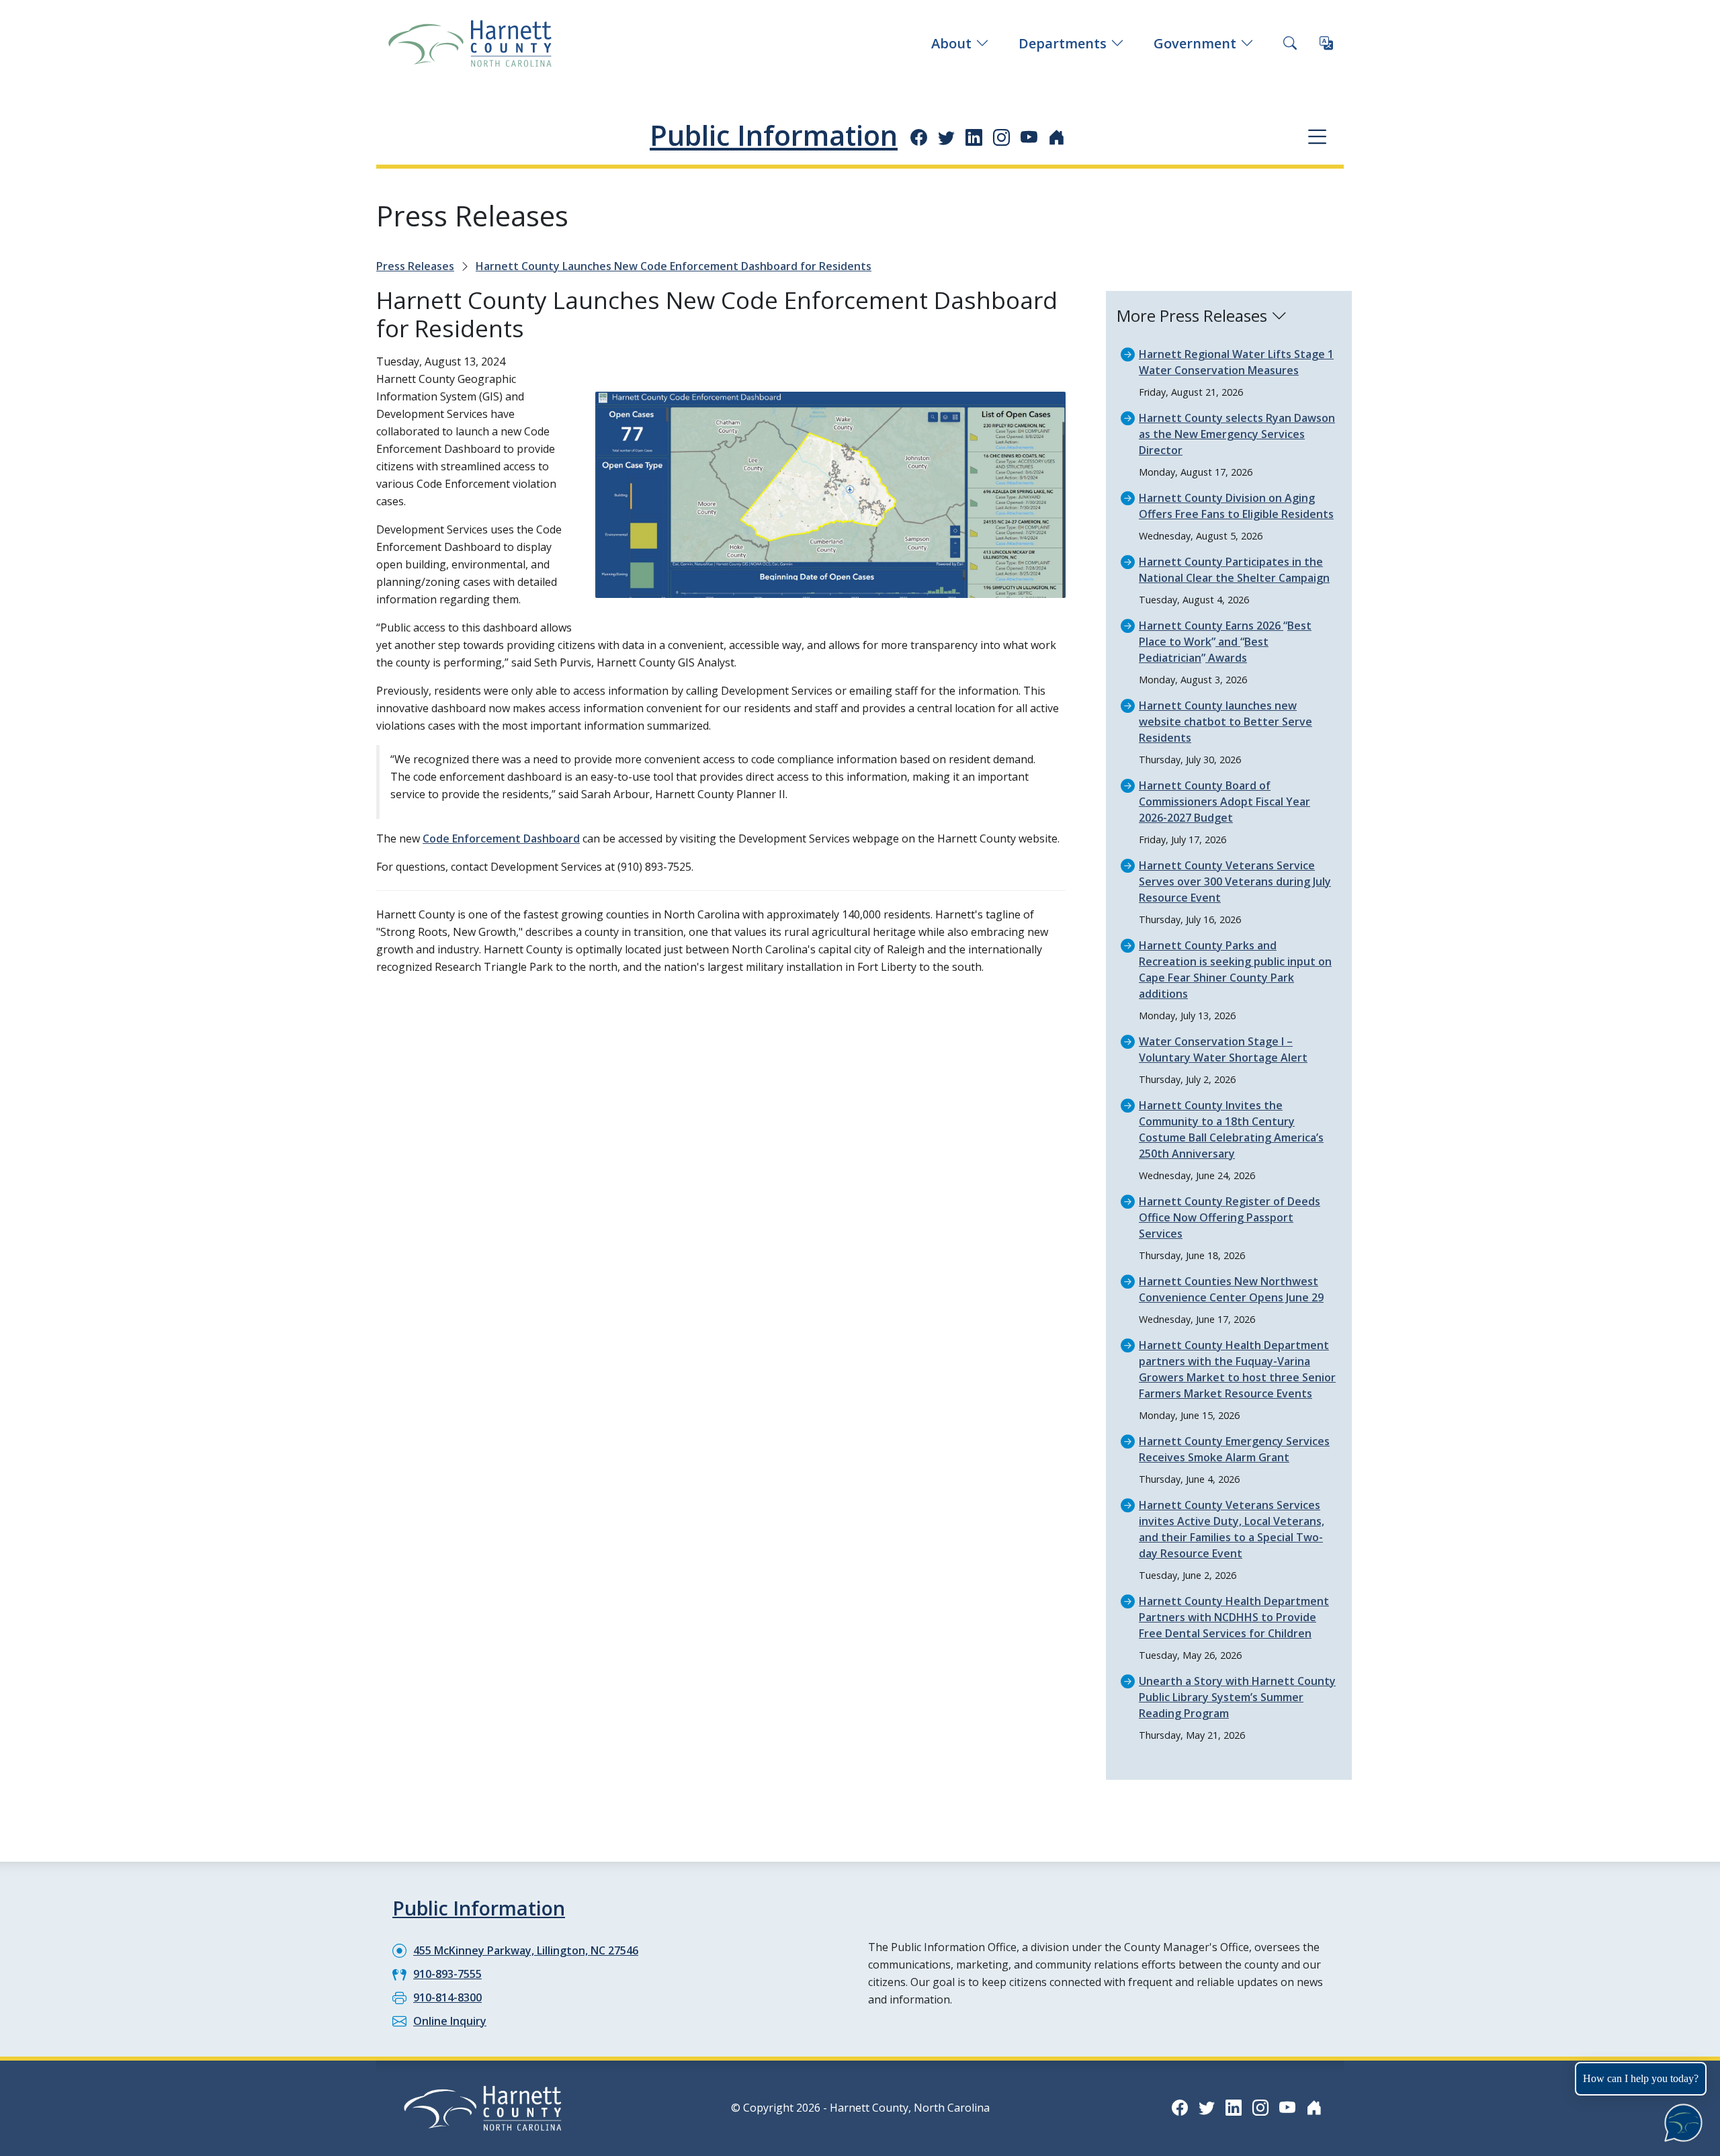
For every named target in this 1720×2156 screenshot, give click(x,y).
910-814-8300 (447, 1997)
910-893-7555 (447, 1974)
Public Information (774, 135)
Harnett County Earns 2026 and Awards (1225, 642)
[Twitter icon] (946, 137)
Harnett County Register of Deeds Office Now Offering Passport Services (1230, 1217)
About (951, 43)
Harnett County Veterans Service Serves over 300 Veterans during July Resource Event (1235, 881)
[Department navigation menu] (1317, 136)
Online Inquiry (450, 2021)
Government (1195, 43)
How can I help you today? (1641, 2078)
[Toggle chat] (1681, 2120)
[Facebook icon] (919, 137)
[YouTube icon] (1029, 137)
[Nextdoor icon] (1057, 137)
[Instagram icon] (1001, 137)
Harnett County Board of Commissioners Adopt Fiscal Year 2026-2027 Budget (1224, 802)
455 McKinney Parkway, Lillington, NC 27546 (526, 1950)
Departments (1063, 43)
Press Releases (415, 266)
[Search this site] (1290, 44)
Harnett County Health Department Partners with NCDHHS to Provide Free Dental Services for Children (1234, 1617)
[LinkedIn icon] (974, 137)
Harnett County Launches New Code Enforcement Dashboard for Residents (674, 266)
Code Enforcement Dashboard (501, 838)
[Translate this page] (1326, 44)
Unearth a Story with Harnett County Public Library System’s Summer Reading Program (1237, 1697)
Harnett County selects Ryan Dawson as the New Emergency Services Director (1237, 434)
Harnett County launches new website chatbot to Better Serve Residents (1225, 722)
